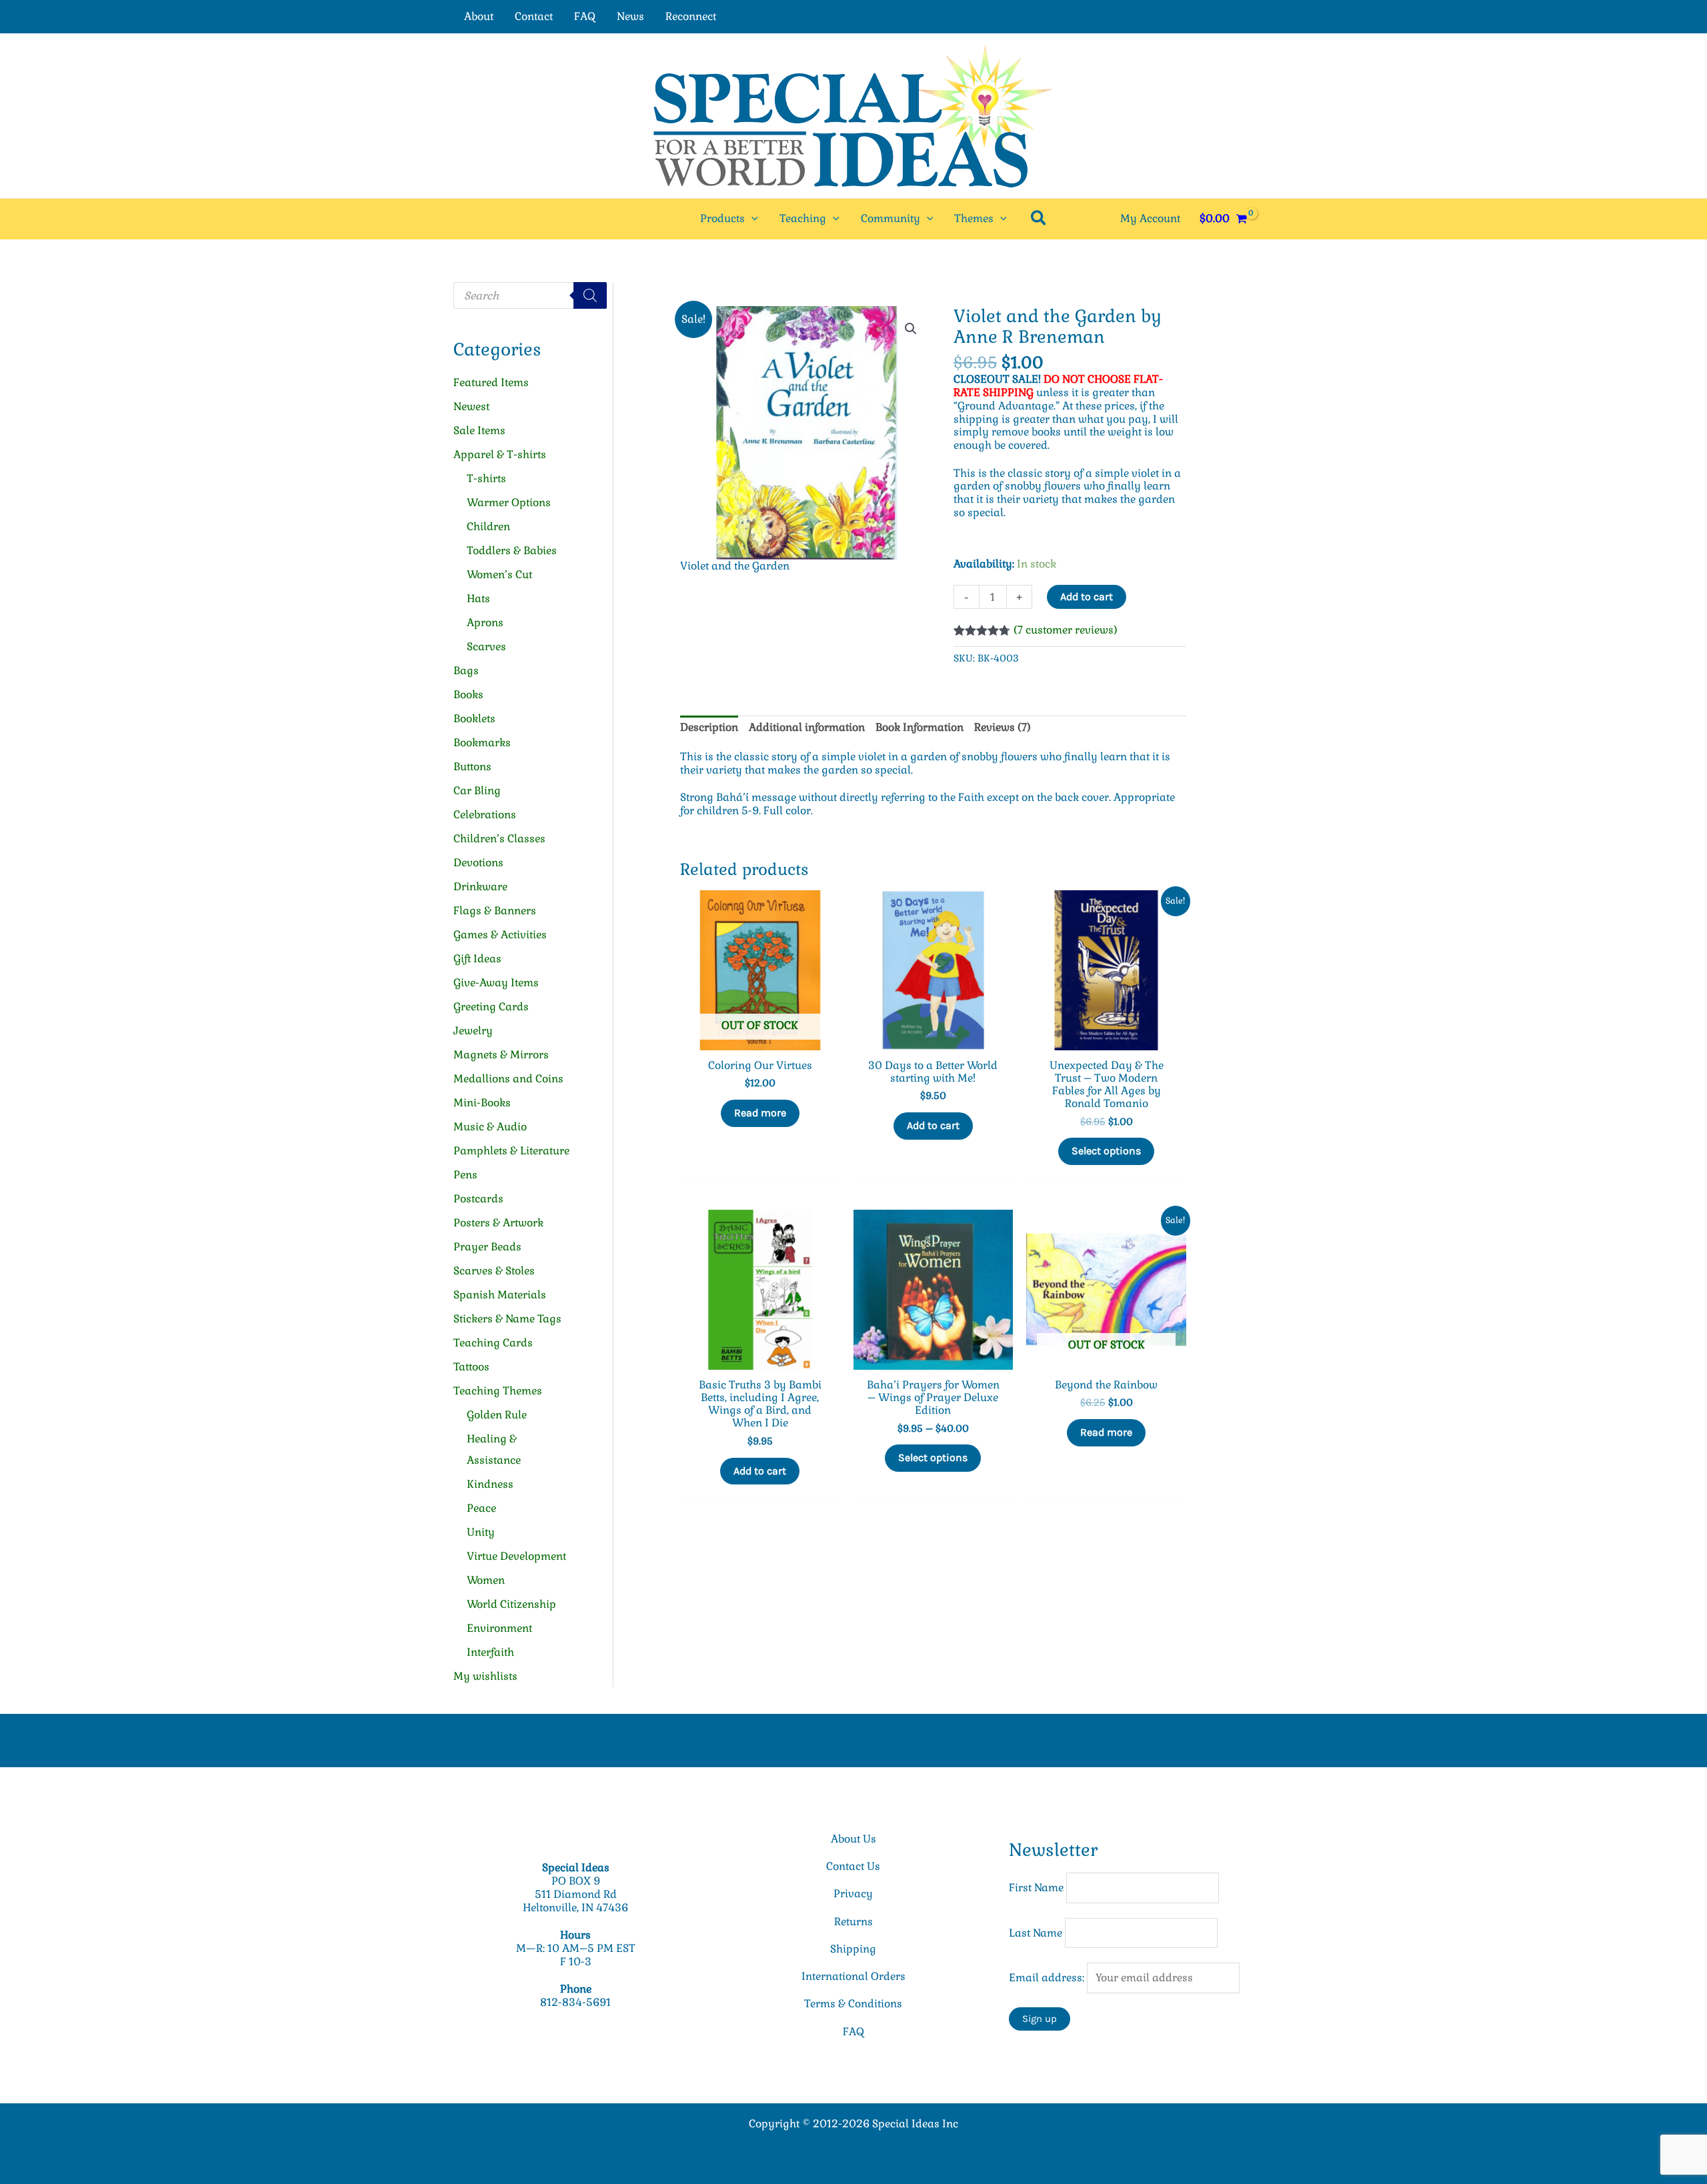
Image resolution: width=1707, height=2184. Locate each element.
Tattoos (471, 1367)
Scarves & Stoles (494, 1271)
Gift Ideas (477, 959)
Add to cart (1087, 597)
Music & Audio (490, 1127)
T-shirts (486, 478)
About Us (853, 1839)
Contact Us (853, 1866)
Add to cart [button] (933, 1125)
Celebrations (485, 815)
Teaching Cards (493, 1343)
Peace (481, 1508)
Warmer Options (509, 502)
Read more (760, 1113)
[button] (751, 219)
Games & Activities (500, 935)
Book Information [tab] (920, 727)
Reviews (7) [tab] (1003, 727)
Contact (534, 16)
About (479, 16)
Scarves (486, 647)
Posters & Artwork (498, 1223)
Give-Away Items (496, 983)
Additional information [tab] (807, 727)
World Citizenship (511, 1604)
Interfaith (490, 1652)
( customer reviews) (1066, 630)
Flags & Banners (495, 911)
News (630, 16)
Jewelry (473, 1031)
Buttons (472, 767)
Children (488, 526)
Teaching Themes (498, 1391)
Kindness (490, 1484)
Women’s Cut (499, 575)
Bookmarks (482, 743)
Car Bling (477, 791)
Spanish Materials (500, 1295)
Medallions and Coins (508, 1079)
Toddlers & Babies (512, 551)
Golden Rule (497, 1415)
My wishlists (485, 1676)
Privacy (853, 1894)
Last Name (1036, 1933)
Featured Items (491, 382)
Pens (465, 1175)
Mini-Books (482, 1103)
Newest (471, 406)
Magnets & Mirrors (501, 1055)
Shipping (853, 1949)
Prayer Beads (487, 1247)
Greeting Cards (491, 1007)
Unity (481, 1532)
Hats (478, 599)
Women (486, 1580)
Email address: (1048, 1978)
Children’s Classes (499, 839)
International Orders (853, 1976)
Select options (1106, 1151)
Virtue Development (516, 1556)
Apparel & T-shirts (500, 454)
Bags (466, 671)
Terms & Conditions (853, 2004)
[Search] (590, 295)
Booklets (474, 719)
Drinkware (480, 887)
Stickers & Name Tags (507, 1319)
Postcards (478, 1199)
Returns (853, 1922)
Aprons (485, 623)
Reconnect (691, 16)
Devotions (478, 863)
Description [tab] (709, 727)
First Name (1036, 1888)
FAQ (585, 16)
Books (468, 695)
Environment (499, 1628)
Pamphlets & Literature (511, 1151)
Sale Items (479, 430)
